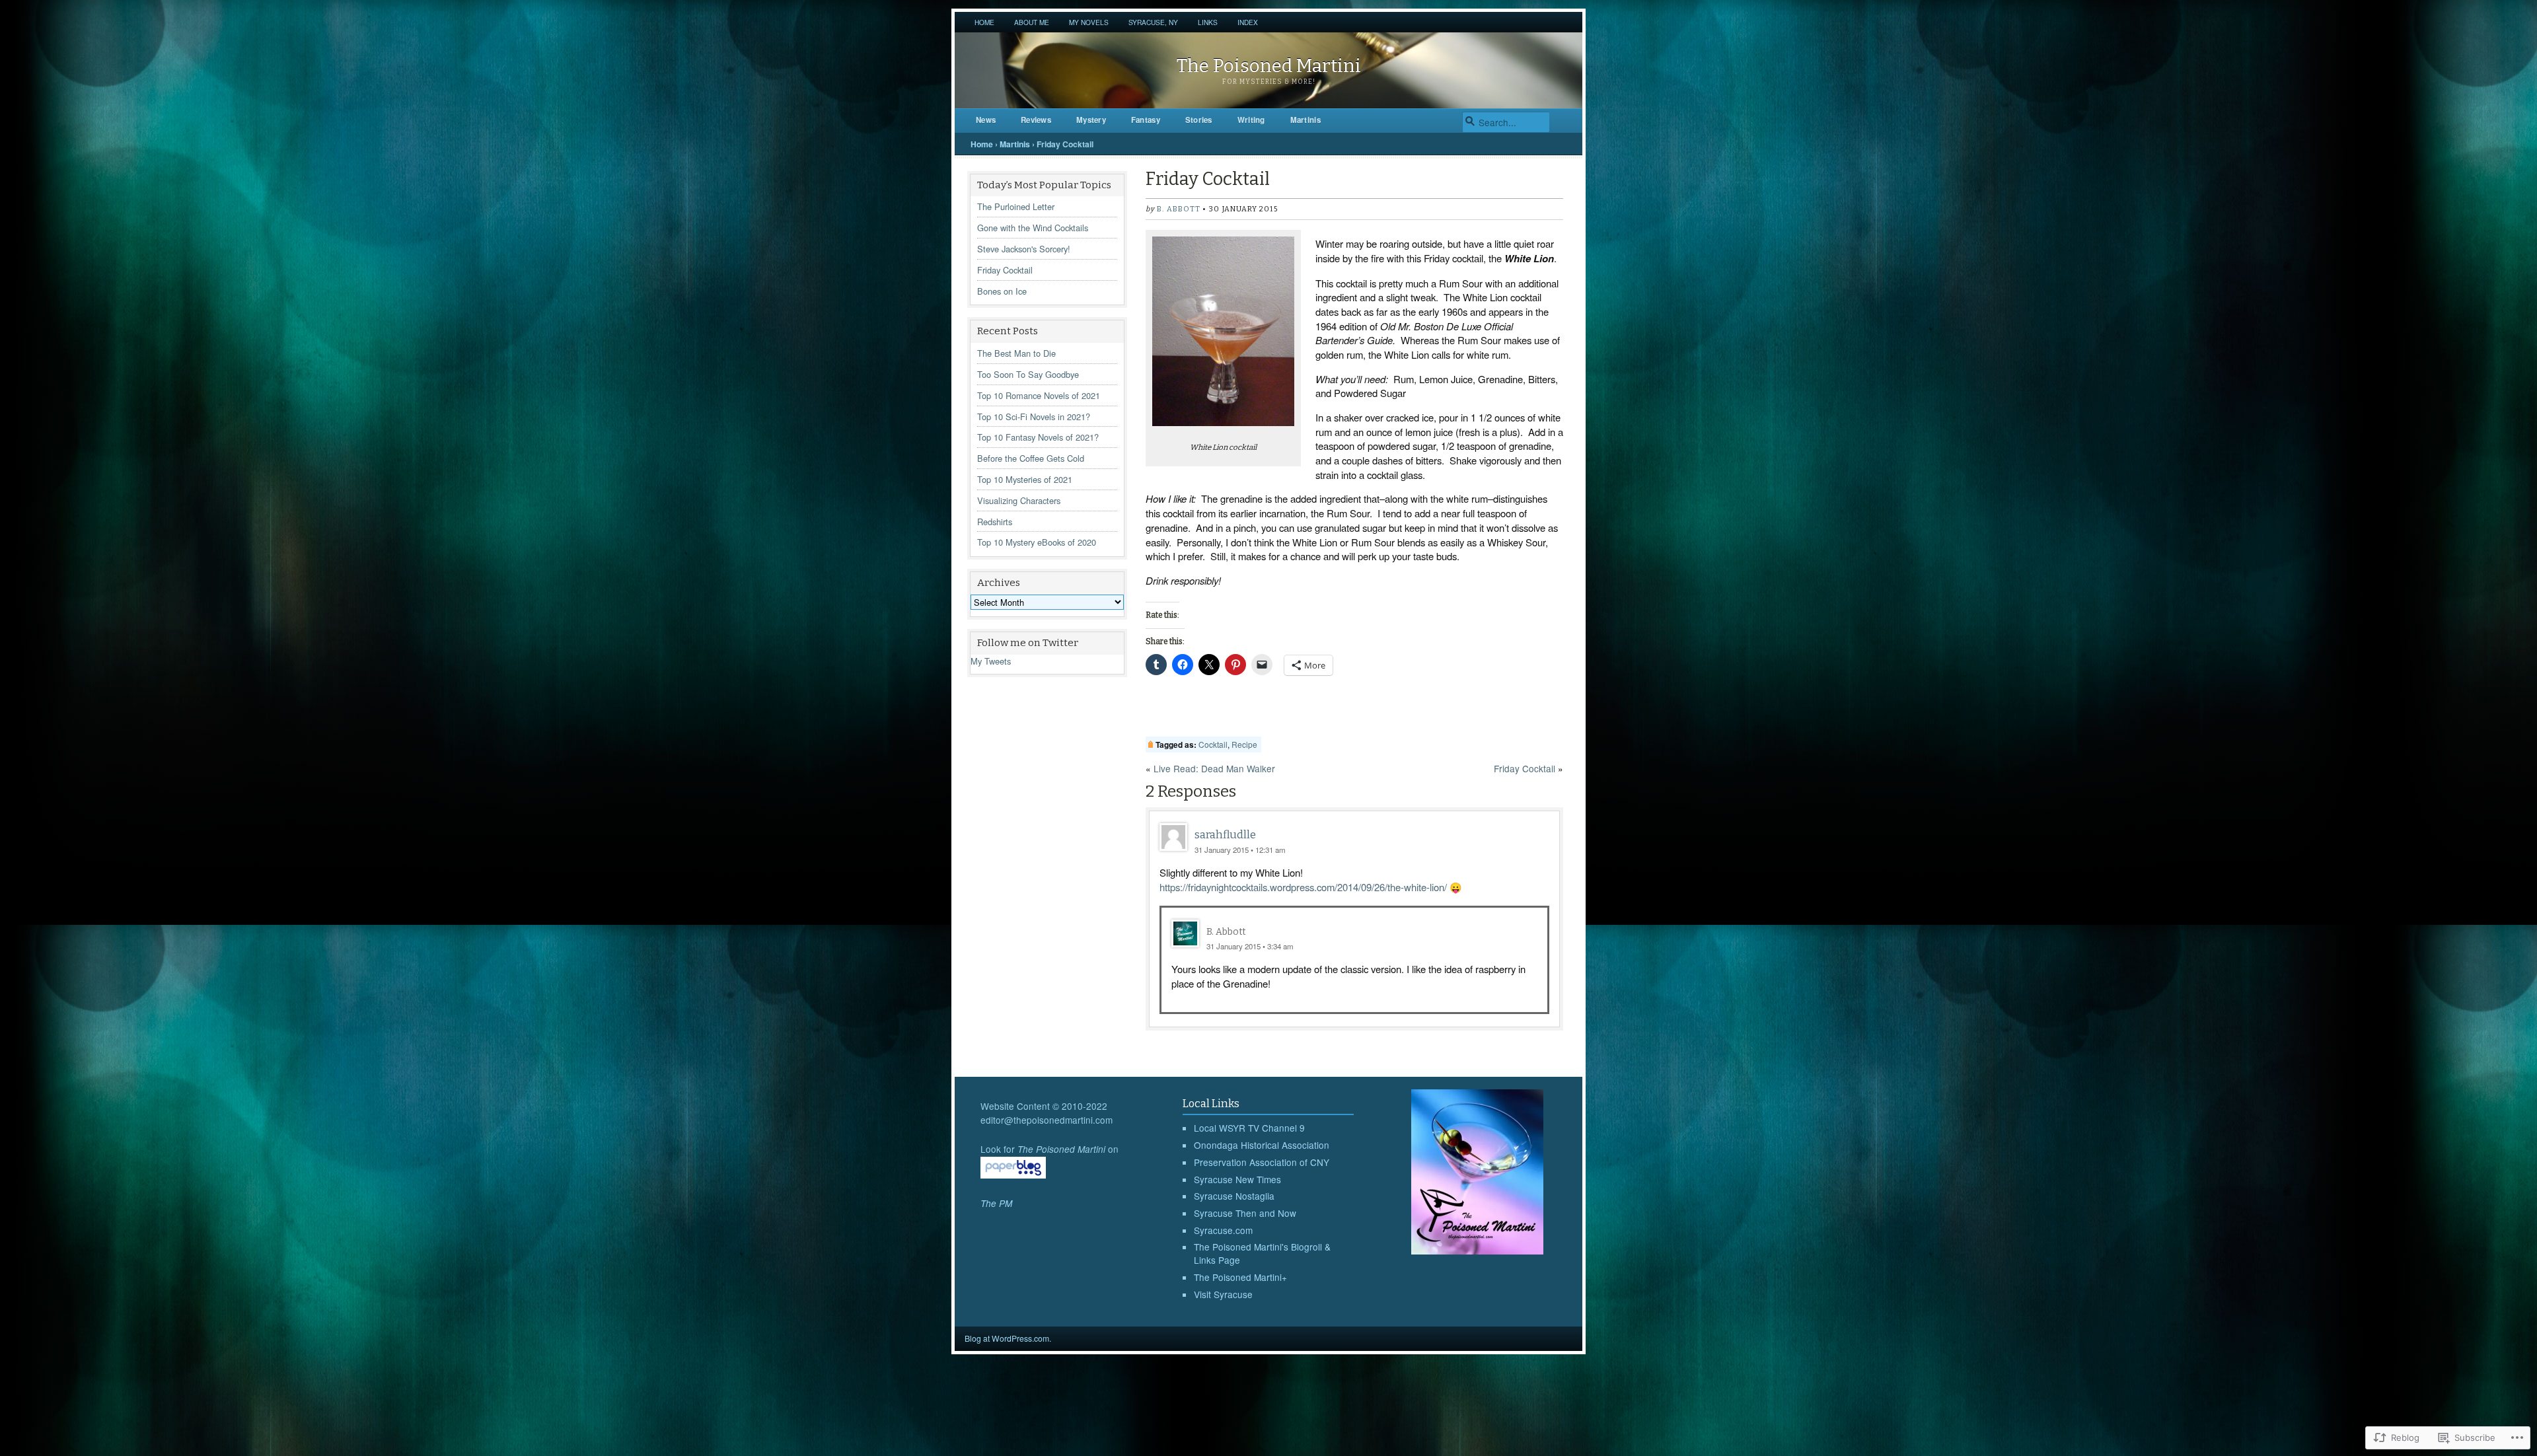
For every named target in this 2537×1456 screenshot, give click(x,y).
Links (1208, 22)
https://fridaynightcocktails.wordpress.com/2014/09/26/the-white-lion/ (1303, 887)
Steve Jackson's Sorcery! (1024, 249)
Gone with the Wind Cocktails (1033, 228)
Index (1248, 22)
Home (984, 22)
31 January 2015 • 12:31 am (1240, 850)
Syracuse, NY (1153, 22)
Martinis (1305, 120)
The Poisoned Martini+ (1240, 1277)
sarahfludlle (1225, 835)
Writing (1251, 120)
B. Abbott (1179, 209)
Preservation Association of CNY (1262, 1162)
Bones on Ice (1002, 291)
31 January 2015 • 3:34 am (1250, 946)
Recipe (1244, 744)
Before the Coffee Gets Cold (1031, 458)
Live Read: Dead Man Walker (1214, 768)
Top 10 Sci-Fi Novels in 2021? (1034, 417)
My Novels (1089, 22)
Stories (1199, 120)
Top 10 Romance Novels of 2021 (1039, 395)
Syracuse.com (1223, 1230)
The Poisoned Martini (1269, 66)
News (986, 120)
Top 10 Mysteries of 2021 (1025, 479)
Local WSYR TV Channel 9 (1249, 1128)
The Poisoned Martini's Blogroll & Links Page (1262, 1253)
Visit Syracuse (1223, 1294)
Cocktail (1213, 744)
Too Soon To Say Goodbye (1028, 374)
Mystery (1091, 120)
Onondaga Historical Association (1262, 1145)
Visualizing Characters (1019, 500)
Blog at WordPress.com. (1008, 1338)
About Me (1032, 22)
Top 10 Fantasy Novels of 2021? (1038, 437)
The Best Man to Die (1016, 353)
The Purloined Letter (1016, 206)
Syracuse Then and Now (1245, 1213)
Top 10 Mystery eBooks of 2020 (1037, 542)
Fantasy (1146, 120)
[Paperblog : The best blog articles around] (1013, 1175)
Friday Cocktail (1005, 270)
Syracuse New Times (1237, 1179)
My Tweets (991, 661)
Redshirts (995, 522)
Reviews (1036, 120)
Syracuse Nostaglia (1234, 1196)
